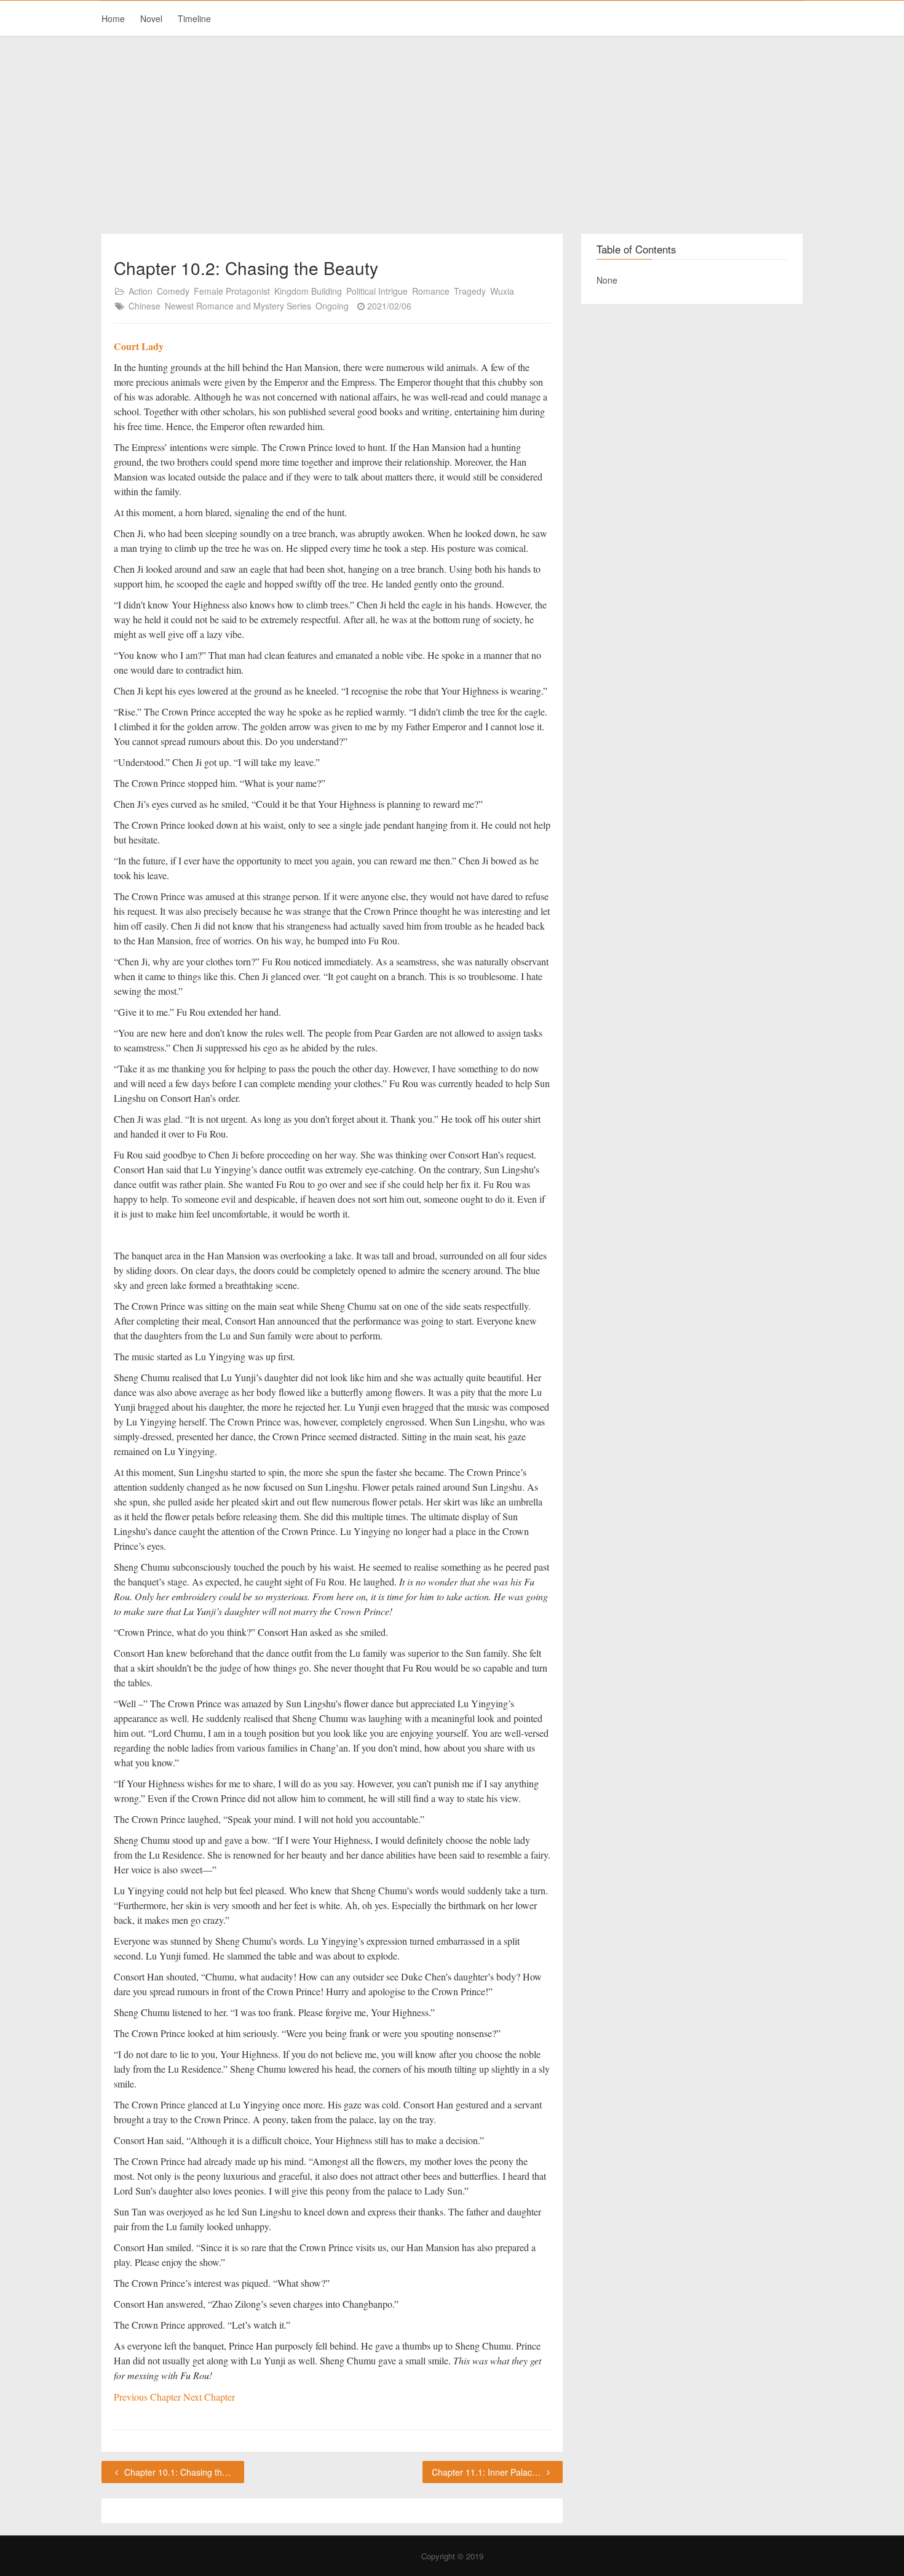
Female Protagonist (232, 291)
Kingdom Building (308, 291)
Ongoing (332, 306)
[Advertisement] (452, 135)
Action (141, 291)
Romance (431, 291)
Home (113, 18)
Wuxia (502, 291)
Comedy (173, 291)
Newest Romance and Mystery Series (238, 306)
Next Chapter (209, 2397)
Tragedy (470, 291)
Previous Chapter (149, 2397)
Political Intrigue (377, 291)
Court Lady (139, 346)
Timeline (194, 18)
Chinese (145, 306)
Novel (151, 18)
